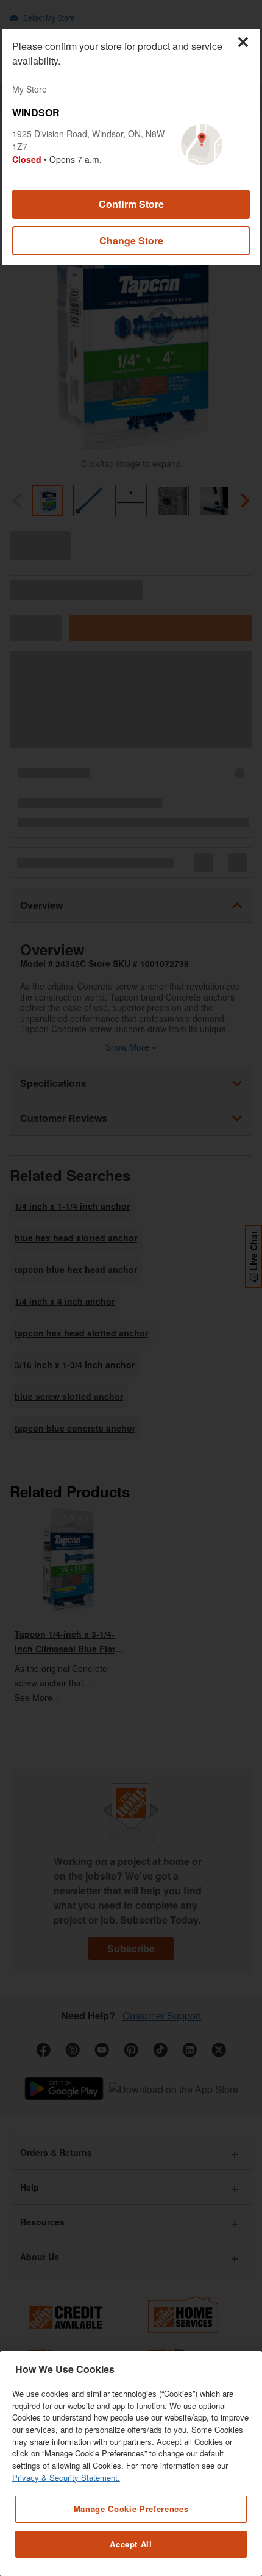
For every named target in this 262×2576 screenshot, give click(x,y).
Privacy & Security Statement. (66, 2478)
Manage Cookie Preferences (131, 2509)
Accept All (131, 2544)
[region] (131, 2464)
